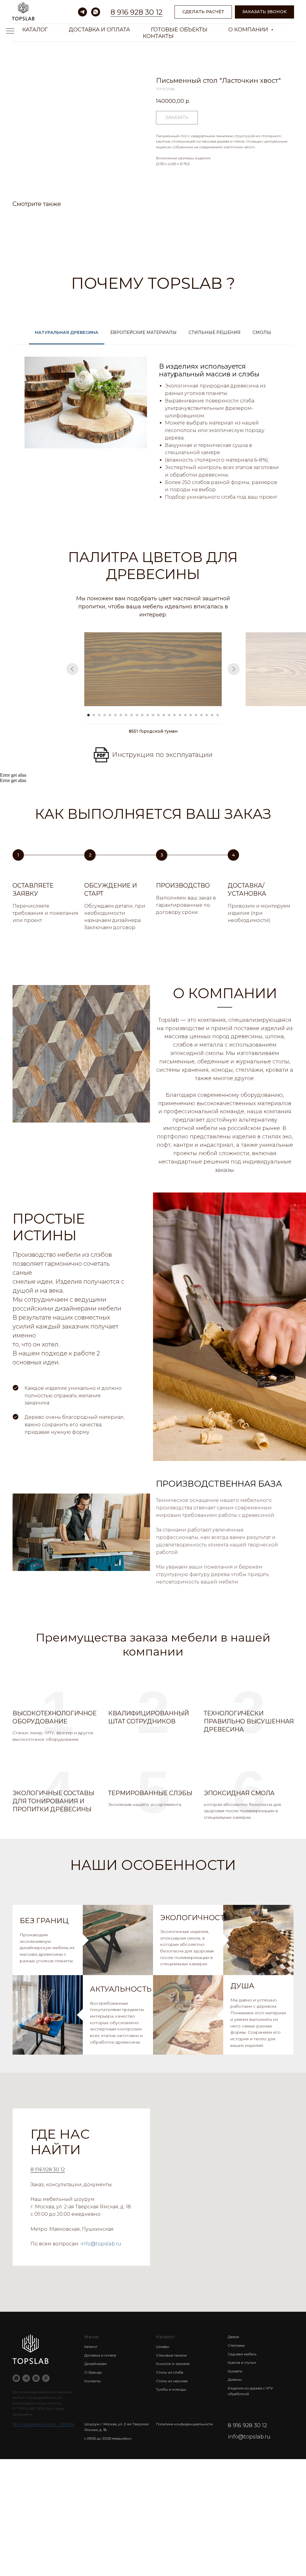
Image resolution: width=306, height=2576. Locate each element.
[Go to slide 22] (201, 715)
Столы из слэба (170, 2372)
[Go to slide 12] (148, 715)
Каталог (35, 30)
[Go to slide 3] (99, 715)
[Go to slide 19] (185, 715)
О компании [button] (249, 30)
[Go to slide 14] (158, 715)
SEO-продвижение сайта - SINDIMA (43, 2424)
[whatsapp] (96, 12)
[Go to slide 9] (131, 715)
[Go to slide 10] (137, 715)
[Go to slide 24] (212, 715)
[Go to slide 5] (110, 715)
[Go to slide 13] (153, 715)
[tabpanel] (153, 433)
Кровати (235, 2371)
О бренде (93, 2372)
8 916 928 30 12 (137, 12)
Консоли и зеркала (173, 2364)
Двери (233, 2337)
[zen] (36, 2378)
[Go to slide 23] (207, 715)
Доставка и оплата (99, 30)
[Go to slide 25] (218, 715)
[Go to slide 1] (88, 715)
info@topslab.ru (101, 2244)
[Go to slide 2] (94, 715)
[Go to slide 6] (115, 715)
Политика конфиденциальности (184, 2424)
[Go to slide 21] (196, 715)
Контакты (158, 36)
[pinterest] (46, 2378)
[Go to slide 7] (121, 715)
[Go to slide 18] (180, 715)
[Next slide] (234, 669)
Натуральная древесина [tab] (67, 332)
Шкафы (163, 2347)
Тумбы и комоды (171, 2389)
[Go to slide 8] (126, 715)
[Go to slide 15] (164, 715)
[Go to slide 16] (169, 715)
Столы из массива (172, 2381)
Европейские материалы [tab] (143, 332)
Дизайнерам (95, 2364)
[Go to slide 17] (175, 715)
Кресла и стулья (242, 2362)
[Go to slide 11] (142, 715)
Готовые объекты (179, 30)
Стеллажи (236, 2345)
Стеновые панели (171, 2355)
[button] (264, 12)
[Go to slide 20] (191, 715)
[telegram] (82, 12)
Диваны (235, 2379)
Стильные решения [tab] (215, 332)
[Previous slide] (72, 669)
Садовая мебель (242, 2354)
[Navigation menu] (10, 31)
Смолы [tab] (262, 332)
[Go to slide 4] (105, 715)
